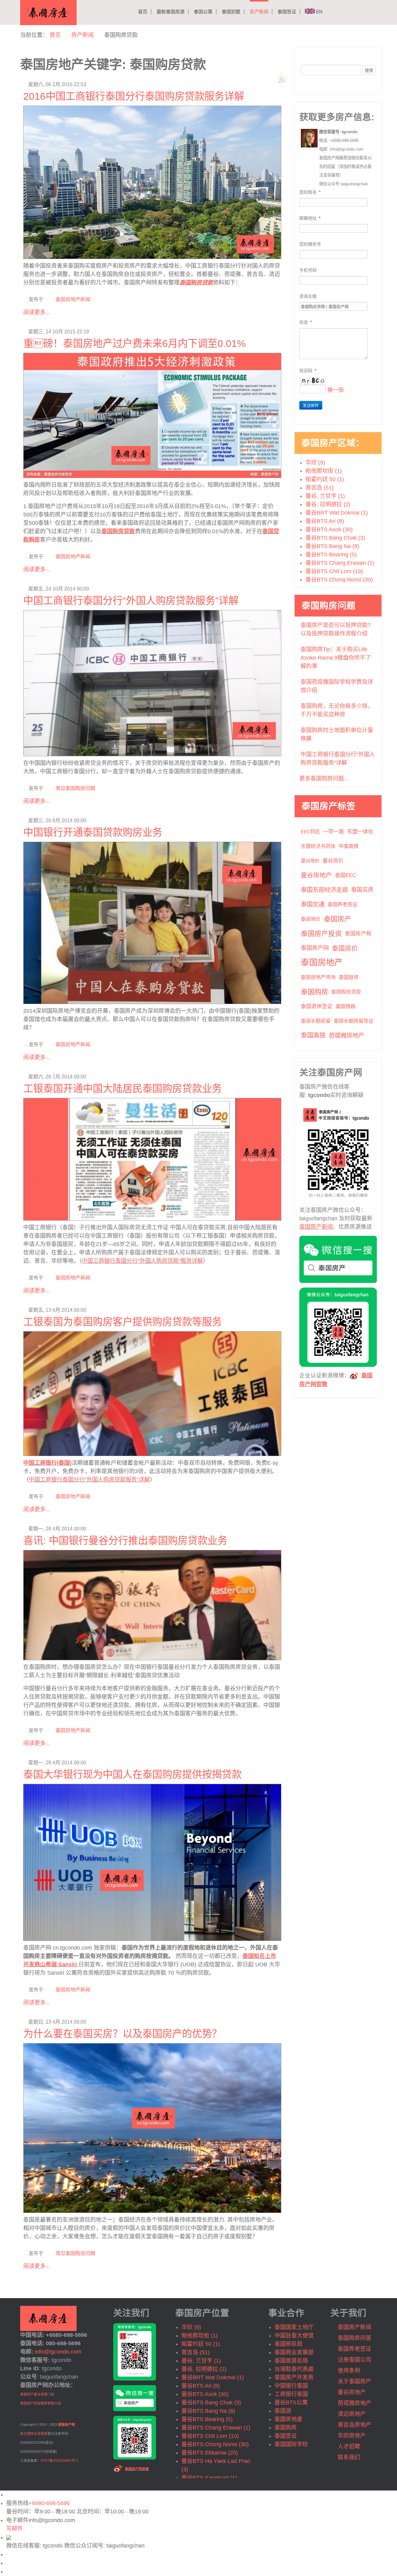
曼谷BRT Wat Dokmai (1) (337, 513)
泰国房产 (337, 919)
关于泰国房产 (355, 2381)
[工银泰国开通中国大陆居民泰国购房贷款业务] (152, 1158)
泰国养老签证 (342, 904)
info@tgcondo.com (58, 2352)
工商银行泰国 (291, 2394)
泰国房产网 (315, 948)
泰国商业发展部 (294, 2352)
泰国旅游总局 (291, 2361)
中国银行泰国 (291, 2386)
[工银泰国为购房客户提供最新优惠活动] (152, 1393)
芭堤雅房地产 (346, 1035)
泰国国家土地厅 (294, 2327)
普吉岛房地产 (355, 2425)
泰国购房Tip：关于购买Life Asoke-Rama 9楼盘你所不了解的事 (336, 658)
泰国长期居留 (316, 1021)
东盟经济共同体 (318, 846)
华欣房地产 (352, 2436)
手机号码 (308, 270)
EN (319, 12)
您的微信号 (310, 244)
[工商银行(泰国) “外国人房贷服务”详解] (152, 682)
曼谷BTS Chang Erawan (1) (340, 563)
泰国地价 (311, 919)
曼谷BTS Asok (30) (329, 529)
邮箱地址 (310, 218)
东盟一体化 (360, 832)
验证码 (308, 371)
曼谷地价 (310, 861)
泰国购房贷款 (118, 531)
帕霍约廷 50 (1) (325, 479)
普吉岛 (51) (320, 488)
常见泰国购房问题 (75, 788)
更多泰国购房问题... (324, 779)
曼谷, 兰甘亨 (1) (325, 496)
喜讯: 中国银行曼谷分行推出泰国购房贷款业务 (125, 1541)
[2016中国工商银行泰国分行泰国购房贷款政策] (152, 181)
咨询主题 (308, 296)
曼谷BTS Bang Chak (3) (335, 538)
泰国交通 (313, 904)
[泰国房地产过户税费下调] (152, 414)
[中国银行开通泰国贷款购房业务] (152, 922)
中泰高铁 (349, 846)
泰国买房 (362, 890)
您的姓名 (310, 192)
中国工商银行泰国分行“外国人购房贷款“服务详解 (142, 1261)
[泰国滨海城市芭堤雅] (152, 2127)
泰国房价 (345, 948)
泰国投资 (349, 977)
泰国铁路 (346, 1006)
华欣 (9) (315, 463)
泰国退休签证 (317, 1006)
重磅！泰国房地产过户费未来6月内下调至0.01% (134, 344)
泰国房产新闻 (316, 1227)
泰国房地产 (322, 963)
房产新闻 (259, 12)
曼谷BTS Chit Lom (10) (334, 571)
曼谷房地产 (316, 875)
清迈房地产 (352, 2414)
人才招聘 (349, 2447)
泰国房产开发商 (294, 2377)
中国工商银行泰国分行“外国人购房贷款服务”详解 (131, 601)
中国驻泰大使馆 (294, 2336)
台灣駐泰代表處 (294, 2369)
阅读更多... (37, 312)
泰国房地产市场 (318, 977)
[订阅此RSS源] (281, 80)
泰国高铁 (313, 1035)
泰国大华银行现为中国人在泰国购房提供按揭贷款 (132, 1775)
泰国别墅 (231, 12)
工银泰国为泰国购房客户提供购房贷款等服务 (123, 1322)
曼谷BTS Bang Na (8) (332, 546)
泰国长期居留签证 (354, 1021)
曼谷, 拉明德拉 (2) (328, 504)
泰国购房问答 (355, 2338)
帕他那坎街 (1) (324, 471)
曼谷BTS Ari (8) (325, 521)
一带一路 (333, 832)
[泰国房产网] (48, 2318)
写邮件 (15, 2529)
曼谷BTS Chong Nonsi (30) (339, 580)
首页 (143, 12)
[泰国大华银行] (152, 1861)
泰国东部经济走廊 (324, 890)
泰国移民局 (288, 2344)
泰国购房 (314, 992)
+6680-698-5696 (49, 2503)
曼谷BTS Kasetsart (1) (209, 2478)
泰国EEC (346, 875)
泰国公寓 (203, 12)
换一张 (336, 390)
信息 (306, 322)
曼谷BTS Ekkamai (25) (210, 2453)
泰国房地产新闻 (73, 299)
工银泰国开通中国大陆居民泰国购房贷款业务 (123, 1089)
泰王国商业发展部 (34, 2433)
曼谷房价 (333, 861)
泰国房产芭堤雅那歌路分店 (41, 2403)
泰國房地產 (288, 2419)
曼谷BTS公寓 (291, 2403)
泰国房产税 (358, 934)
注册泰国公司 (355, 2360)
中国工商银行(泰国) (47, 1463)
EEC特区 (310, 832)
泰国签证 (287, 12)
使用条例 (349, 2371)
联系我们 (349, 2457)
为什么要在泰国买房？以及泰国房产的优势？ (123, 2034)
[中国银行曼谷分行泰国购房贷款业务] (152, 1604)
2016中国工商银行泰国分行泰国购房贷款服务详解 (134, 96)
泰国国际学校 (291, 2444)
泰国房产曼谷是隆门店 (37, 2394)
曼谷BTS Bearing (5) (331, 555)
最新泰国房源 (171, 12)
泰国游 (283, 2411)
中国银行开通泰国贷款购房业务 (93, 832)
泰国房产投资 (321, 934)
